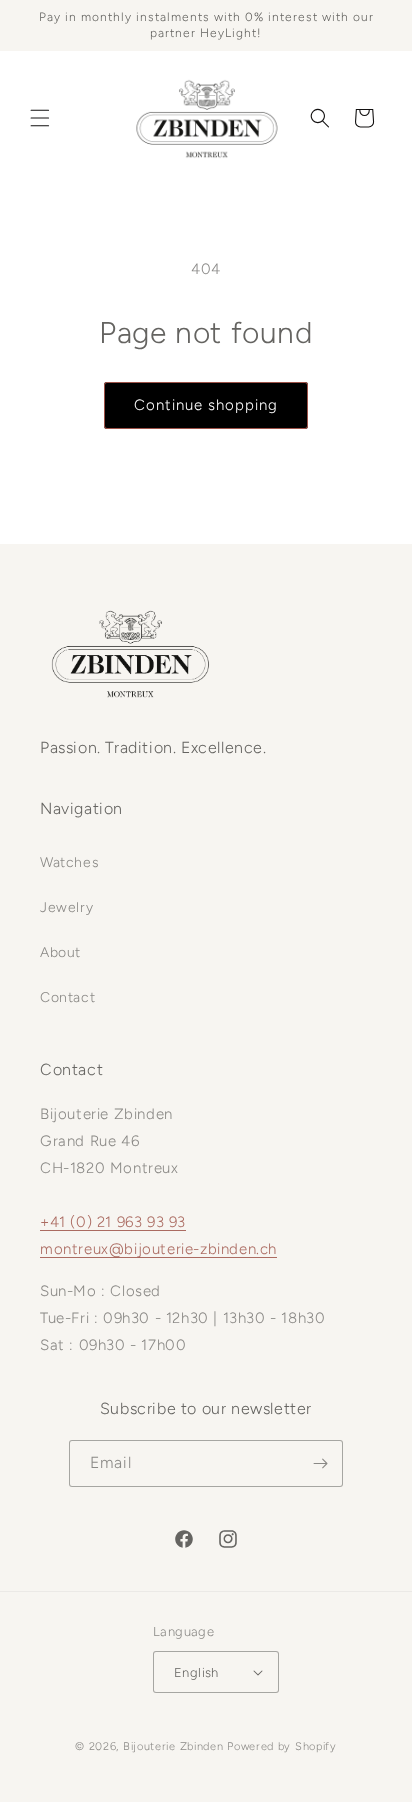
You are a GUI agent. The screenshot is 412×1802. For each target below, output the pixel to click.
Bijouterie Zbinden (173, 1746)
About (60, 952)
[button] (40, 118)
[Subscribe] (320, 1463)
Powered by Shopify (282, 1746)
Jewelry (66, 907)
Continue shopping (206, 405)
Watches (69, 862)
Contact (67, 997)
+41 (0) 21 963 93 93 (113, 1222)
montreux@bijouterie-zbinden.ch (158, 1249)
